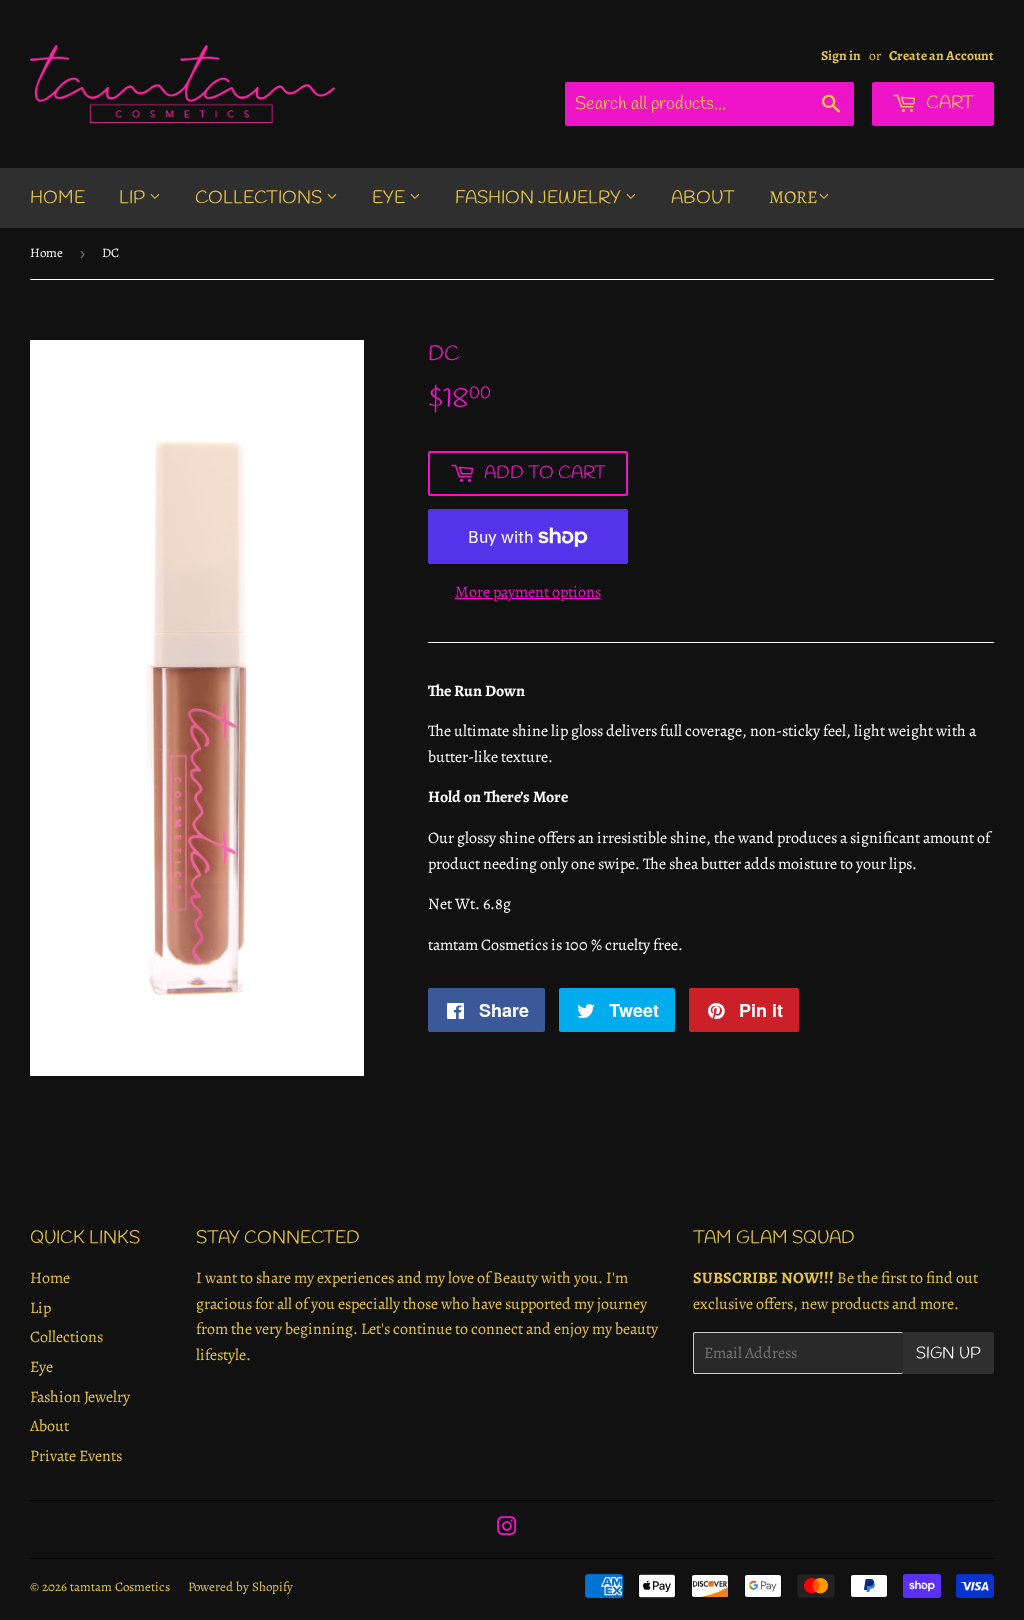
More (793, 197)
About (703, 198)
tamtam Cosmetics (120, 1586)
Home (57, 198)
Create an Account (941, 55)
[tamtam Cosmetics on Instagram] (507, 1529)
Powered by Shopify (240, 1586)
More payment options (528, 592)
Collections (260, 198)
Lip (134, 198)
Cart (948, 103)
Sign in (841, 55)
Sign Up (948, 1353)
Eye (390, 198)
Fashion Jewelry (540, 198)
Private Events (76, 1456)
